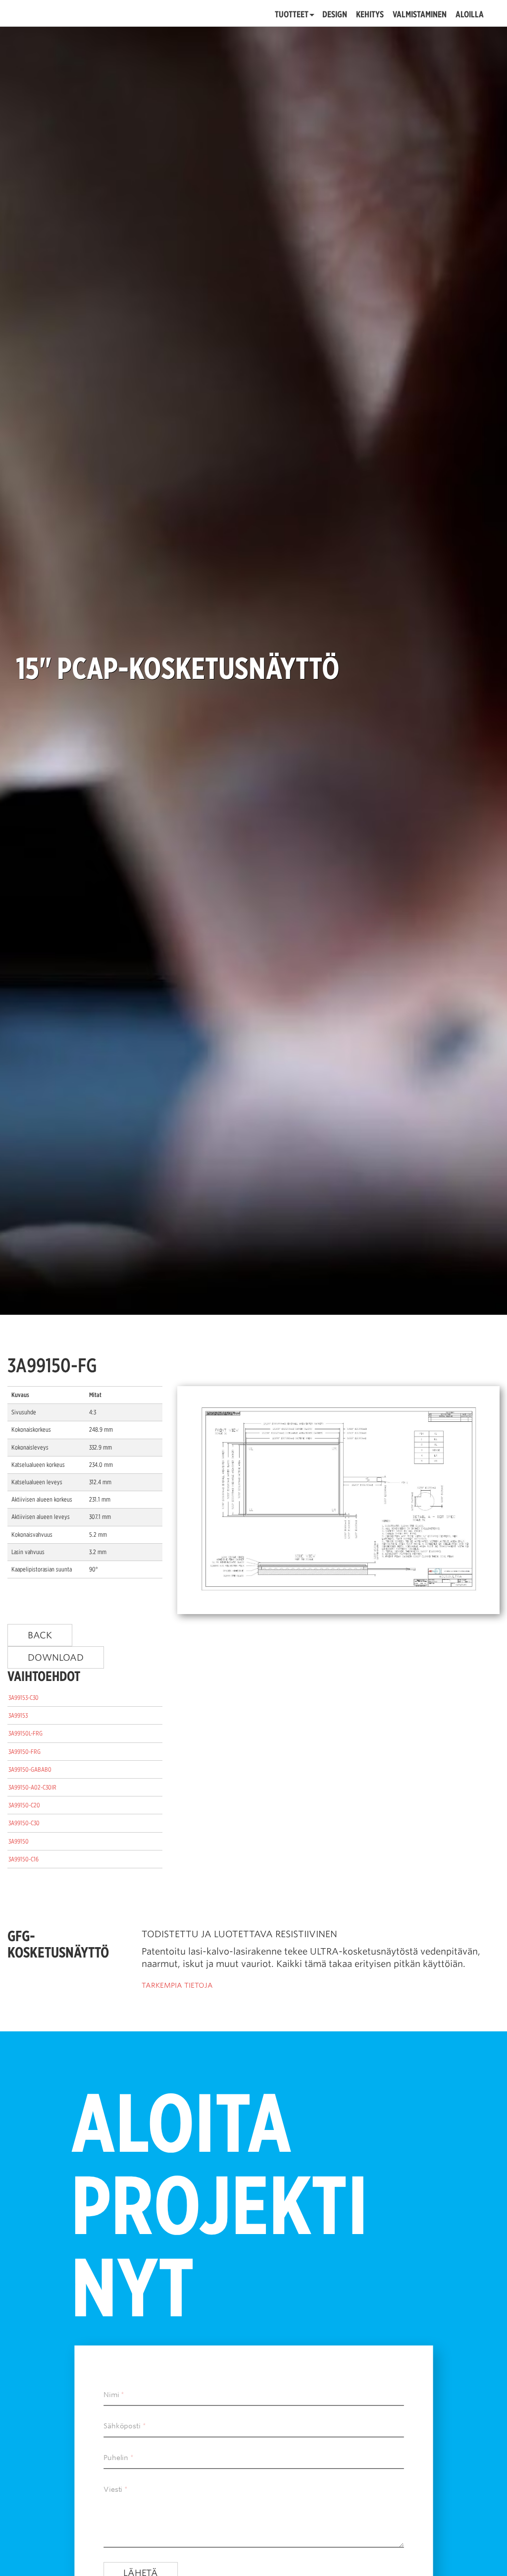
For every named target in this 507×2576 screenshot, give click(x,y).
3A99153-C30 (24, 1698)
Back (40, 1635)
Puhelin (116, 2458)
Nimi (111, 2395)
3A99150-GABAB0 (30, 1769)
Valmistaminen (420, 15)
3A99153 (18, 1715)
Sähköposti (122, 2426)
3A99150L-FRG (25, 1733)
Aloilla (470, 15)
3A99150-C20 (24, 1805)
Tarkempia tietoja (177, 1985)
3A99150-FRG (25, 1752)
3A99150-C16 (24, 1859)
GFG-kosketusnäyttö (58, 1944)
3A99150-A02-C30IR (32, 1787)
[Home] (74, 13)
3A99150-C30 (24, 1823)
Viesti (113, 2489)
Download (56, 1657)
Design (335, 15)
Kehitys (370, 15)
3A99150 (19, 1841)
